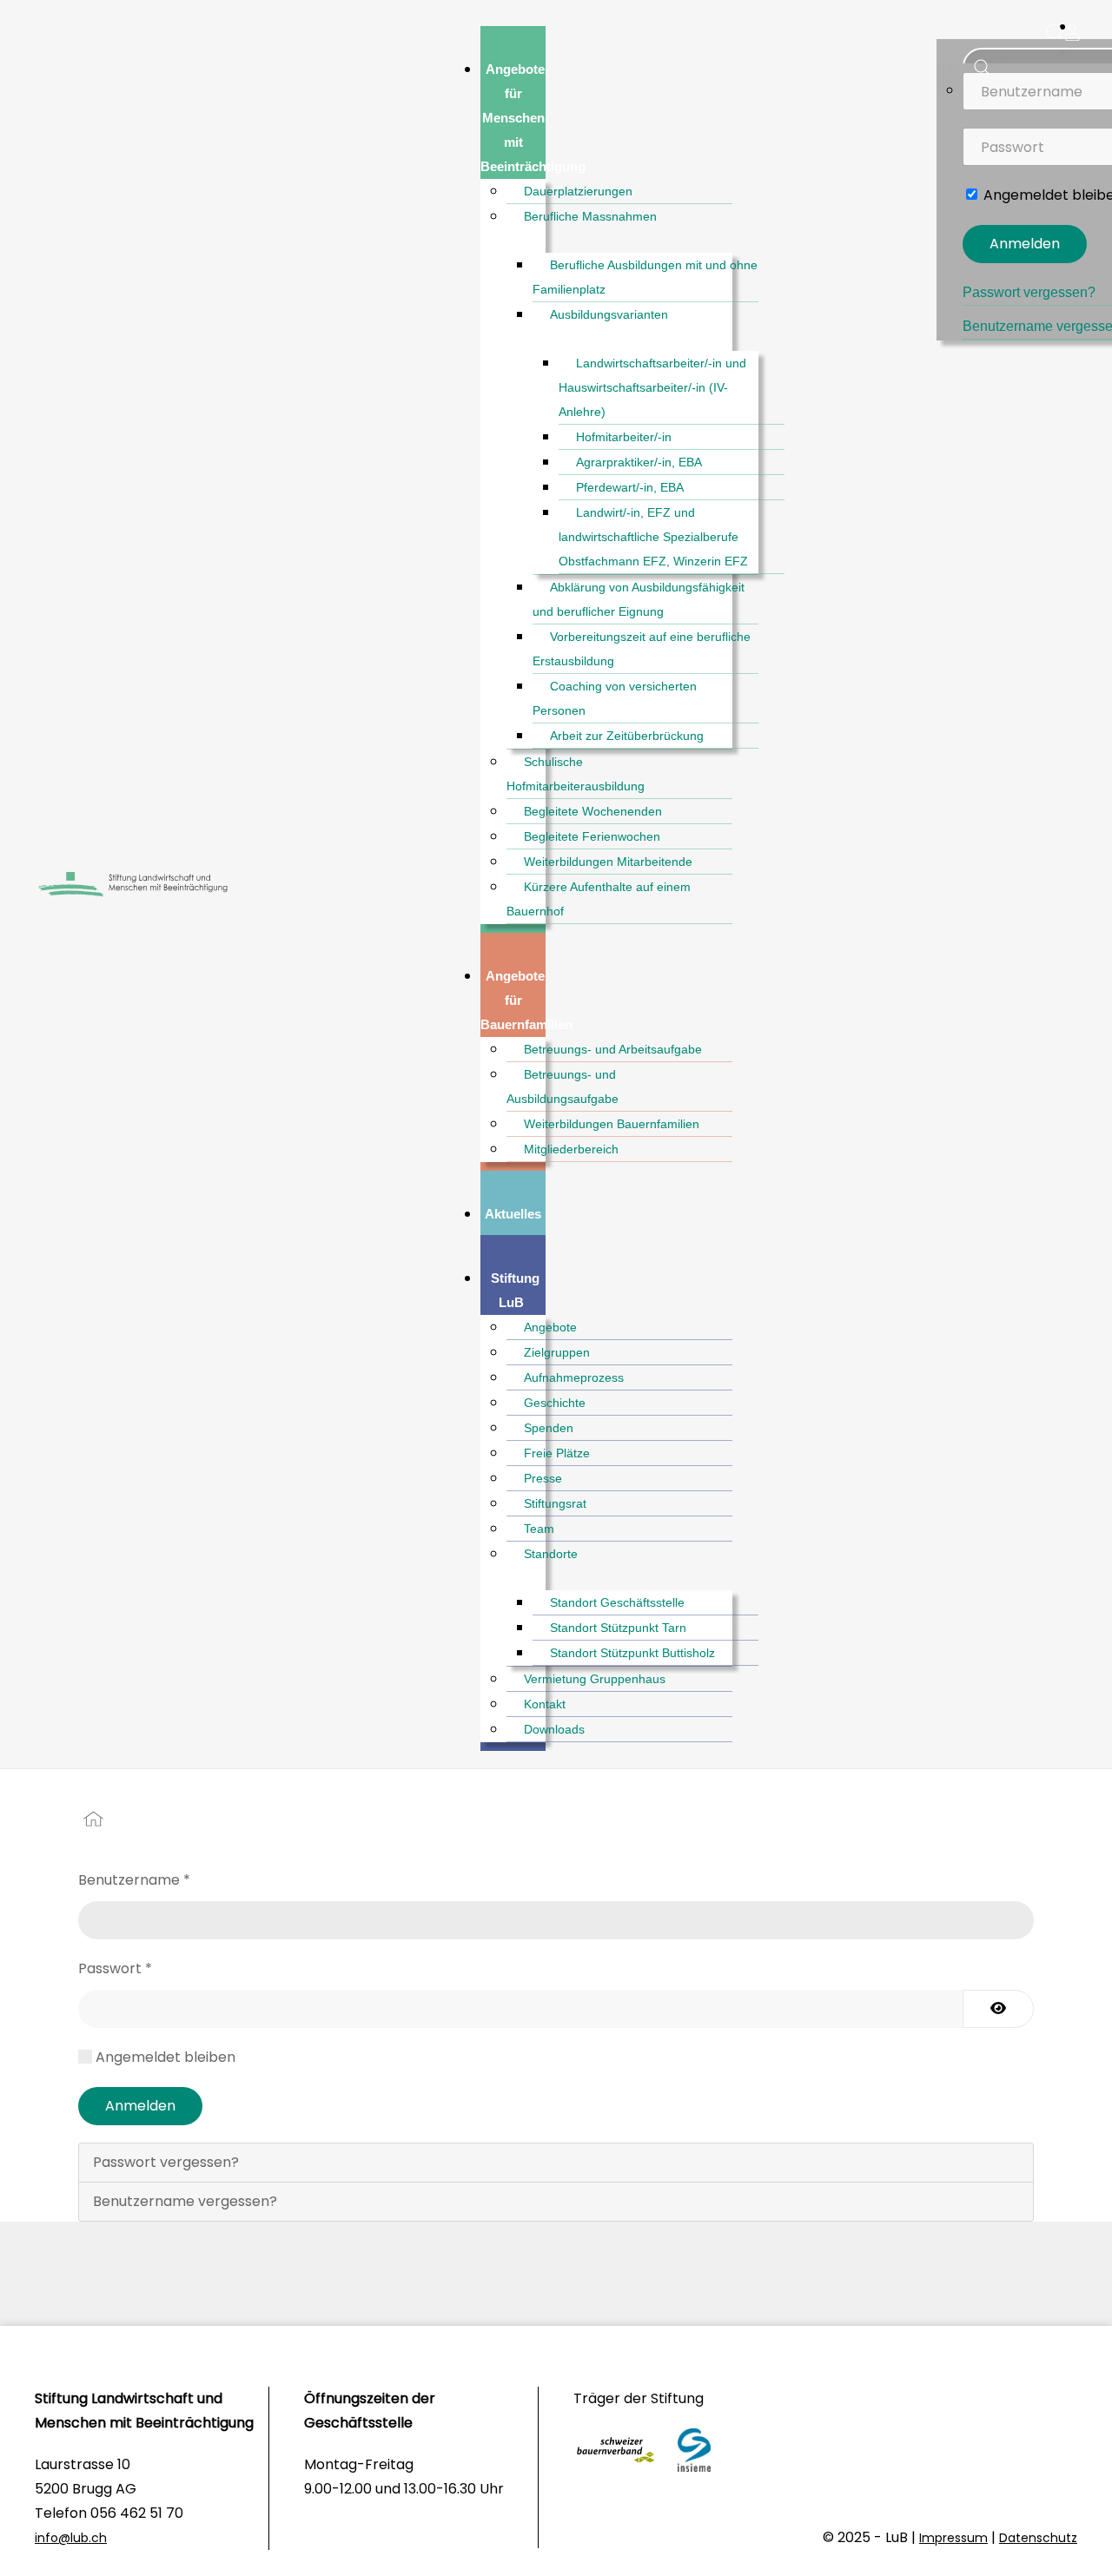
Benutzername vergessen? (185, 2201)
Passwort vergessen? (1029, 292)
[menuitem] (535, 118)
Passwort (115, 1968)
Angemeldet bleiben (165, 2057)
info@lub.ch (71, 2538)
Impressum (953, 2538)
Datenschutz (1038, 2538)
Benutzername (134, 1880)
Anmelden (1025, 244)
